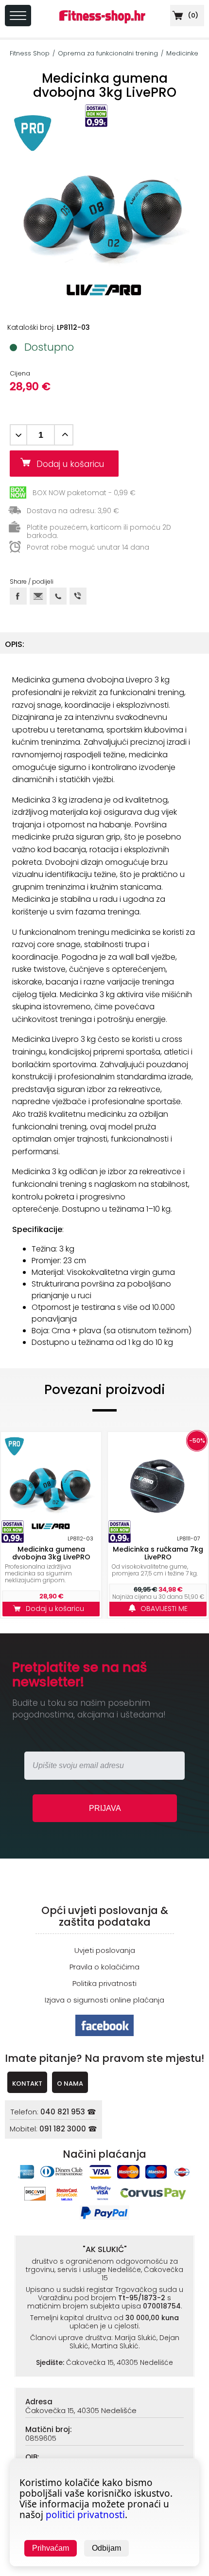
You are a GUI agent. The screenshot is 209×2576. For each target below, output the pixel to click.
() (192, 15)
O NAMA (70, 2084)
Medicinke (182, 53)
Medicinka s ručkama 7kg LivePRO (158, 1553)
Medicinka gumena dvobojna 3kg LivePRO (51, 1553)
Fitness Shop (30, 53)
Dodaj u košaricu (74, 464)
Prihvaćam (51, 2548)
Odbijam (106, 2548)
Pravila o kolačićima (104, 1967)
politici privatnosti (85, 2515)
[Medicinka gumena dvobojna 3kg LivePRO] (51, 1483)
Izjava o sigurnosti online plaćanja (104, 2000)
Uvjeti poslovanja (105, 1950)
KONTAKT (27, 2084)
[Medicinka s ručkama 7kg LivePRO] (158, 1483)
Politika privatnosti (104, 1983)
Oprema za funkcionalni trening (108, 53)
